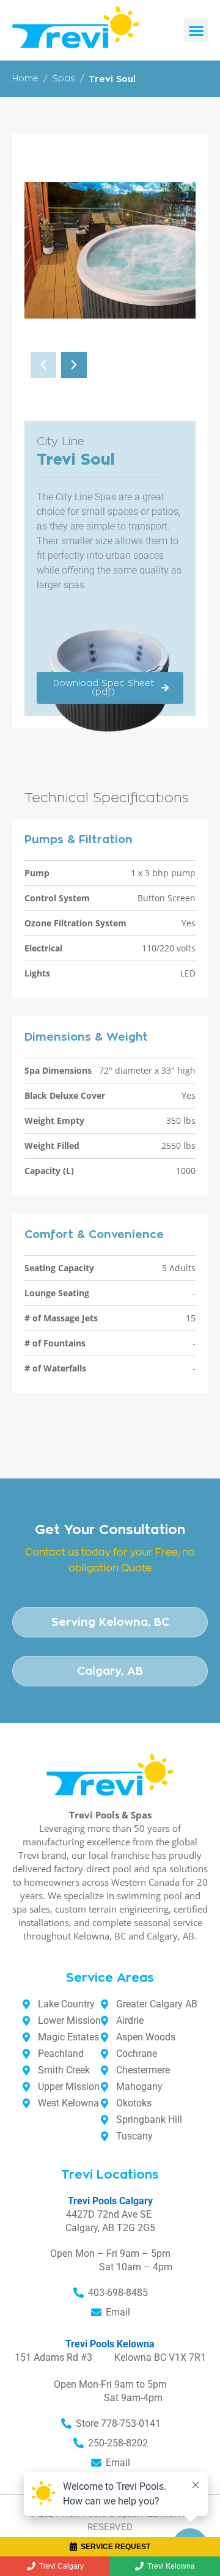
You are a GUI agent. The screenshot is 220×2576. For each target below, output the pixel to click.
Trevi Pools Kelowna (110, 2344)
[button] (196, 30)
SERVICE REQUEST (116, 2547)
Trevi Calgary (61, 2566)
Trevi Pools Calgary (110, 2201)
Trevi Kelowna (171, 2566)
